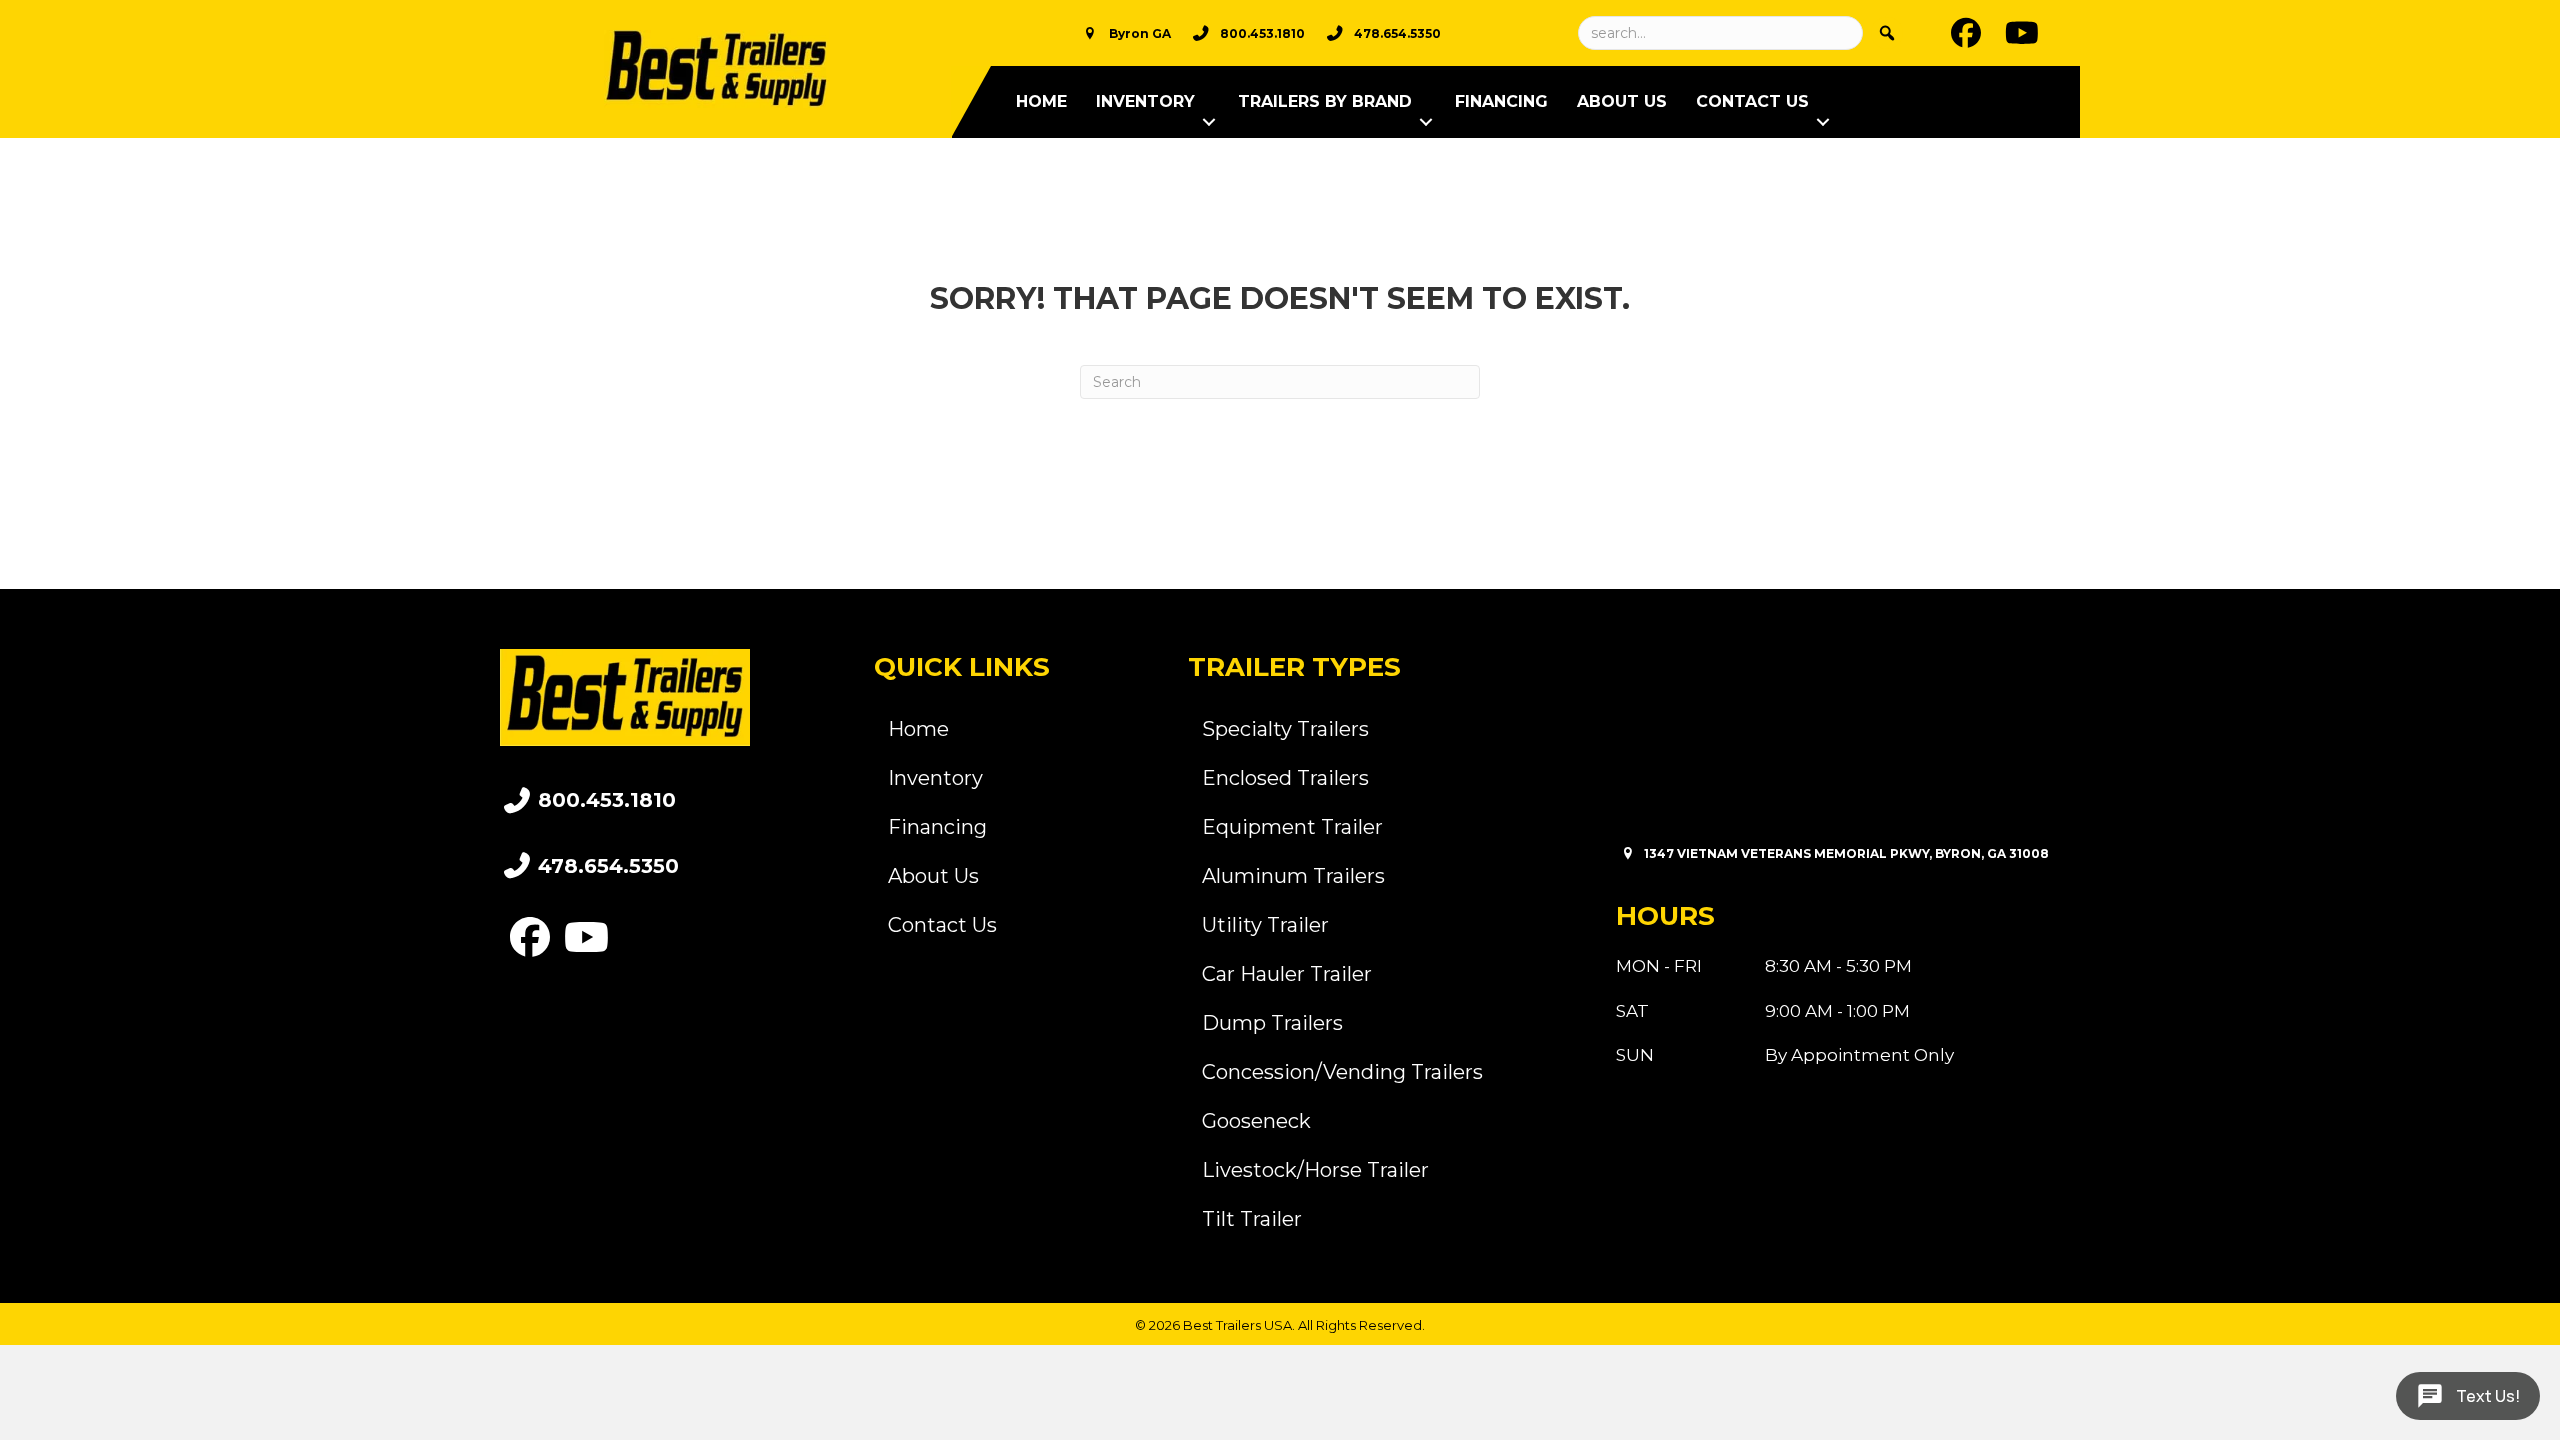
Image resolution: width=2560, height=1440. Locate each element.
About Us (1622, 101)
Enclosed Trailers (1285, 778)
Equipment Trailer (1292, 827)
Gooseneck (1256, 1121)
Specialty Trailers (1285, 729)
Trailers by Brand (1325, 101)
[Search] (1887, 33)
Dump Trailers (1272, 1023)
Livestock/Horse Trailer (1315, 1170)
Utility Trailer (1265, 925)
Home (1041, 101)
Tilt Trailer (1252, 1219)
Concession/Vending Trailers (1342, 1072)
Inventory (1145, 101)
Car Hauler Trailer (1287, 974)
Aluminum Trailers (1293, 876)
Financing (1501, 101)
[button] (1209, 122)
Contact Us (1752, 101)
